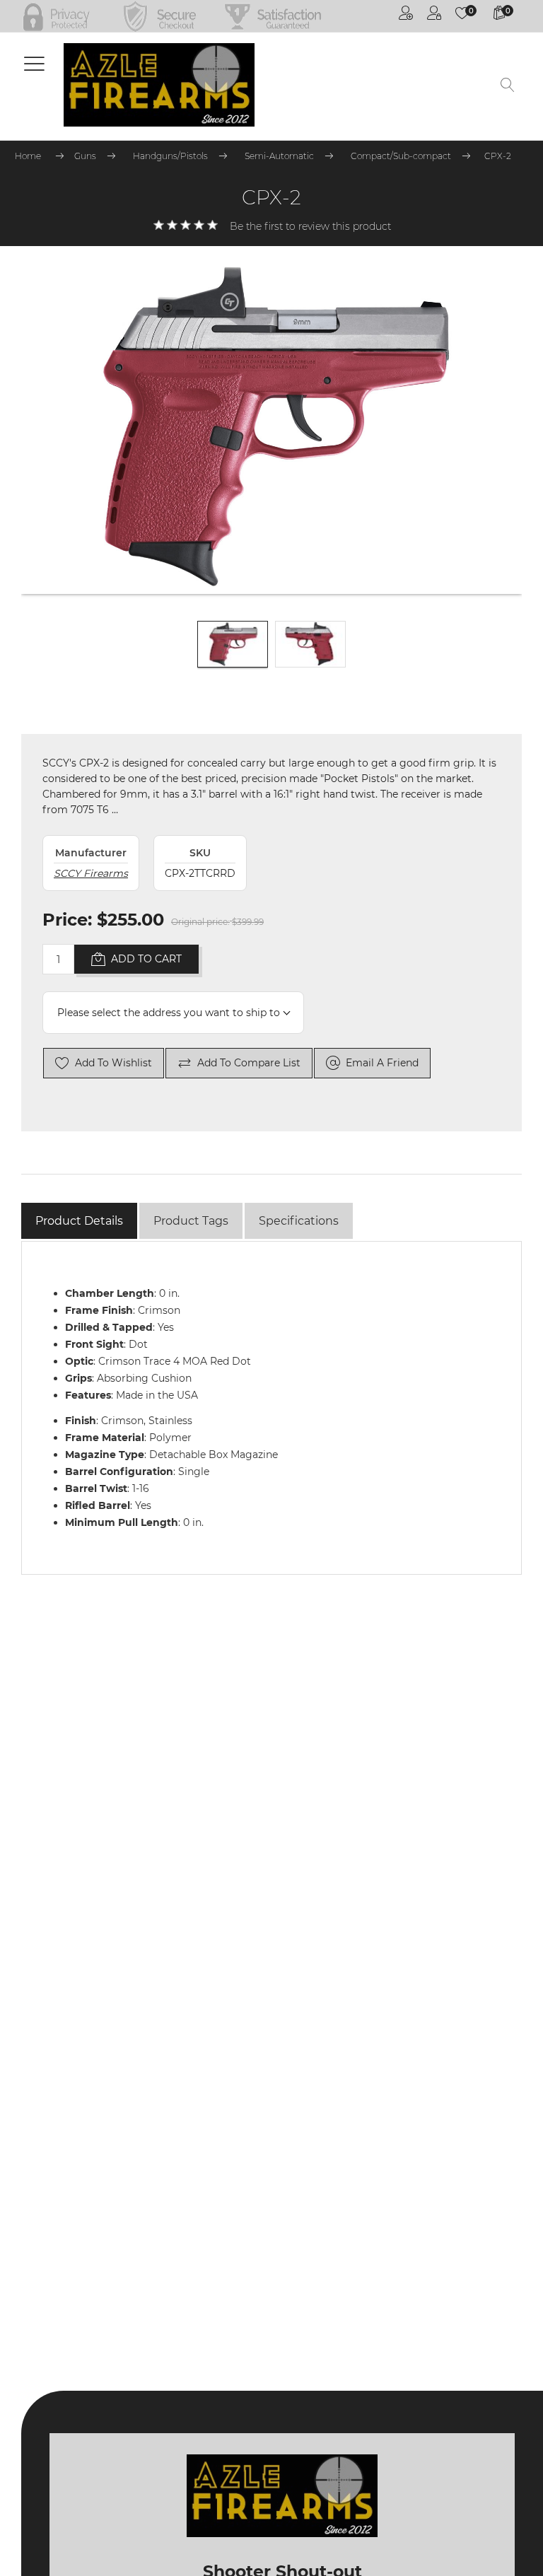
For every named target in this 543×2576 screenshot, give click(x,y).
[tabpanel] (271, 1408)
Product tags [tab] (191, 1221)
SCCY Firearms (91, 873)
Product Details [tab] (79, 1221)
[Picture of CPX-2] (233, 656)
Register (406, 16)
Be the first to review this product (310, 226)
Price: (67, 920)
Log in (434, 16)
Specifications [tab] (299, 1221)
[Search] (508, 86)
